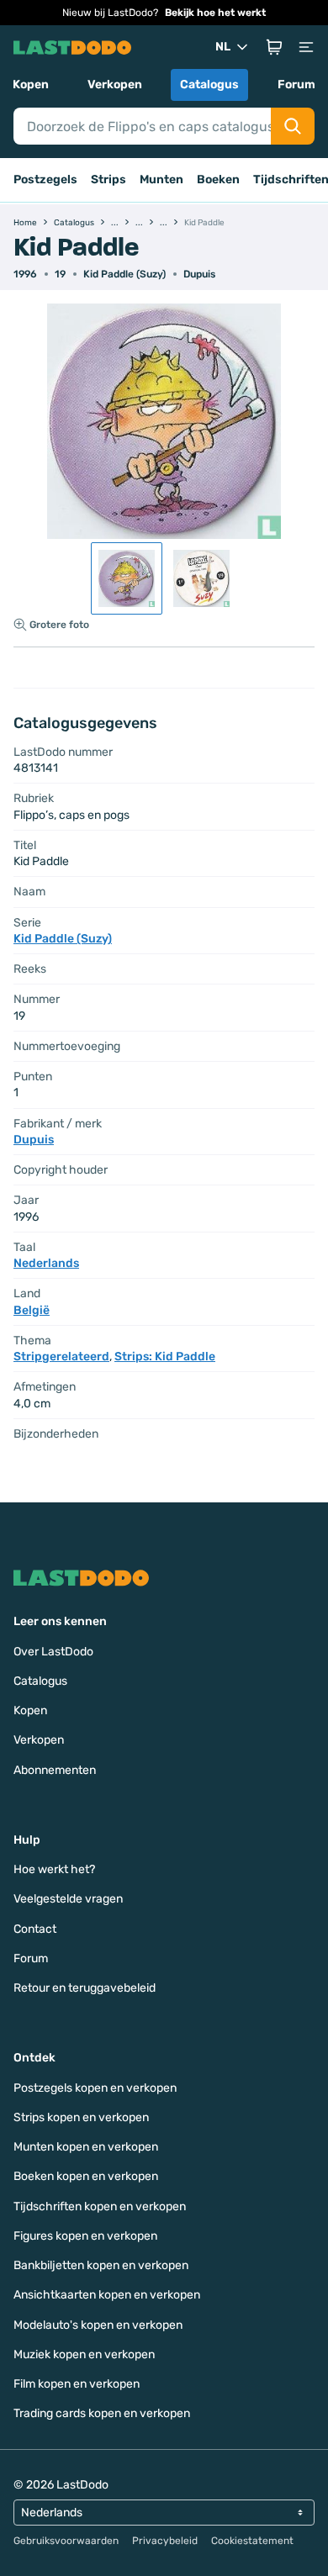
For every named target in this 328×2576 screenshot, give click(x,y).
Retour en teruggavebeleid (85, 1988)
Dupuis (199, 274)
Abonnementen (55, 1770)
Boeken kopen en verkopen (86, 2176)
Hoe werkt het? (54, 1869)
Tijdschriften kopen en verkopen (100, 2206)
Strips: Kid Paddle (165, 1357)
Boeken (218, 179)
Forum (296, 84)
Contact (35, 1929)
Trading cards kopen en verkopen (102, 2413)
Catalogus (209, 84)
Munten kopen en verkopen (86, 2147)
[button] (274, 47)
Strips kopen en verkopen (81, 2117)
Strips (108, 179)
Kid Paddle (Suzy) (124, 274)
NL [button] (223, 47)
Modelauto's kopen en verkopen (98, 2325)
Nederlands (46, 1263)
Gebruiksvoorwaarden (66, 2541)
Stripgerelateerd (61, 1357)
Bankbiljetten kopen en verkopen (101, 2265)
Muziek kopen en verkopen (84, 2354)
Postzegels (45, 179)
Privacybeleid (165, 2541)
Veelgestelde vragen (68, 1899)
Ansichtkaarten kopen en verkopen (107, 2295)
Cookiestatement (252, 2541)
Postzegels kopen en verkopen (95, 2088)
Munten (161, 179)
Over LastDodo (53, 1652)
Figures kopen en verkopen (85, 2236)
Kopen (31, 84)
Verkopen (115, 84)
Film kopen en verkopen (77, 2384)
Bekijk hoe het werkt (215, 13)
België (32, 1310)
